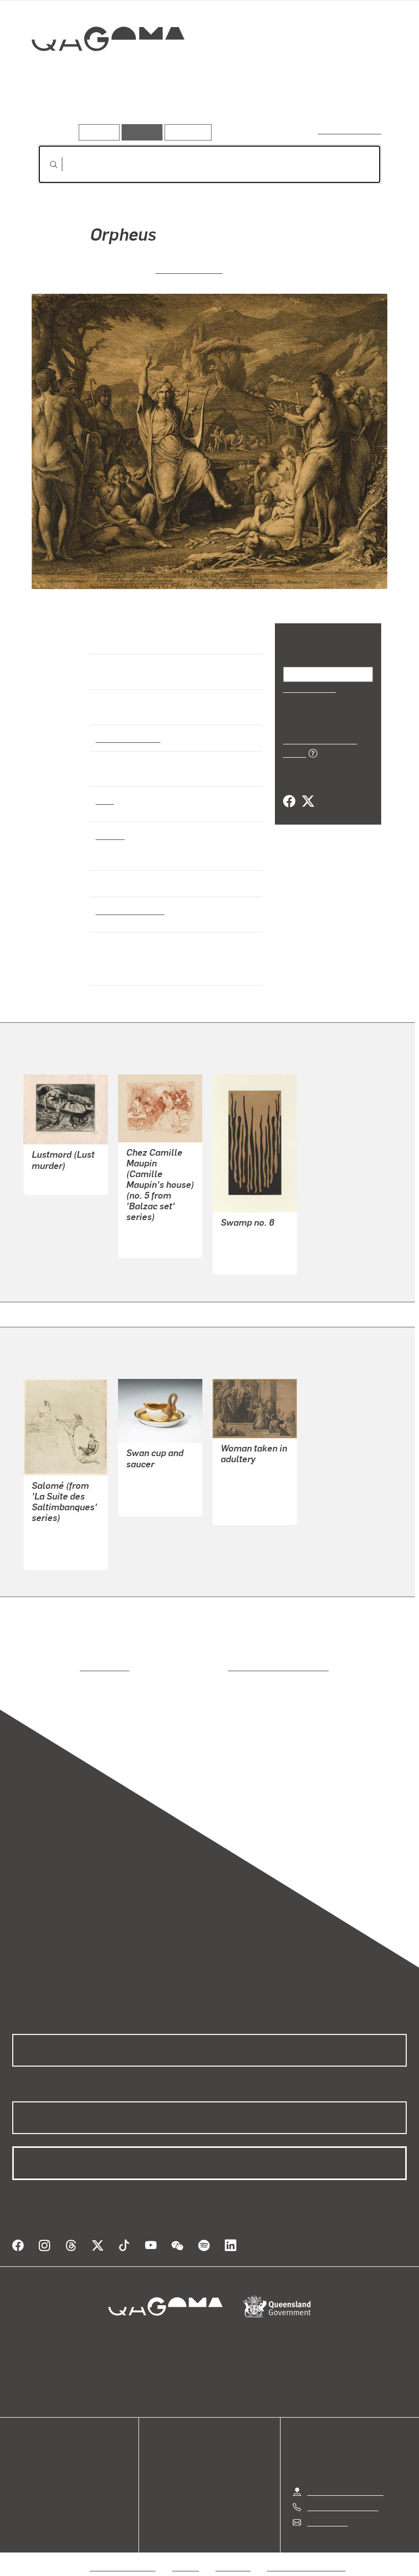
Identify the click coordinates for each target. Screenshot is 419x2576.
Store (22, 2476)
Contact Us (327, 2510)
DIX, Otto (47, 1180)
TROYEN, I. (240, 1474)
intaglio (110, 835)
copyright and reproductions (235, 1667)
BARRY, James (189, 268)
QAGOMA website (44, 2463)
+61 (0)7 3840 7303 (342, 2495)
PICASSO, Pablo (61, 1543)
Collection (101, 72)
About (23, 2500)
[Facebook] (289, 790)
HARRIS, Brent (247, 1248)
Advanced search (350, 130)
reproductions (63, 1667)
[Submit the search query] (45, 165)
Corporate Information (307, 2555)
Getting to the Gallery (345, 2479)
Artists (101, 110)
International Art (127, 738)
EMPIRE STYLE (154, 1490)
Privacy (186, 2555)
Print (105, 800)
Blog (20, 2488)
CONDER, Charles (158, 1232)
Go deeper (147, 110)
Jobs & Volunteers (123, 2555)
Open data (30, 2451)
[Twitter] (308, 790)
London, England (127, 910)
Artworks (56, 110)
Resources (186, 132)
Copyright (234, 2555)
